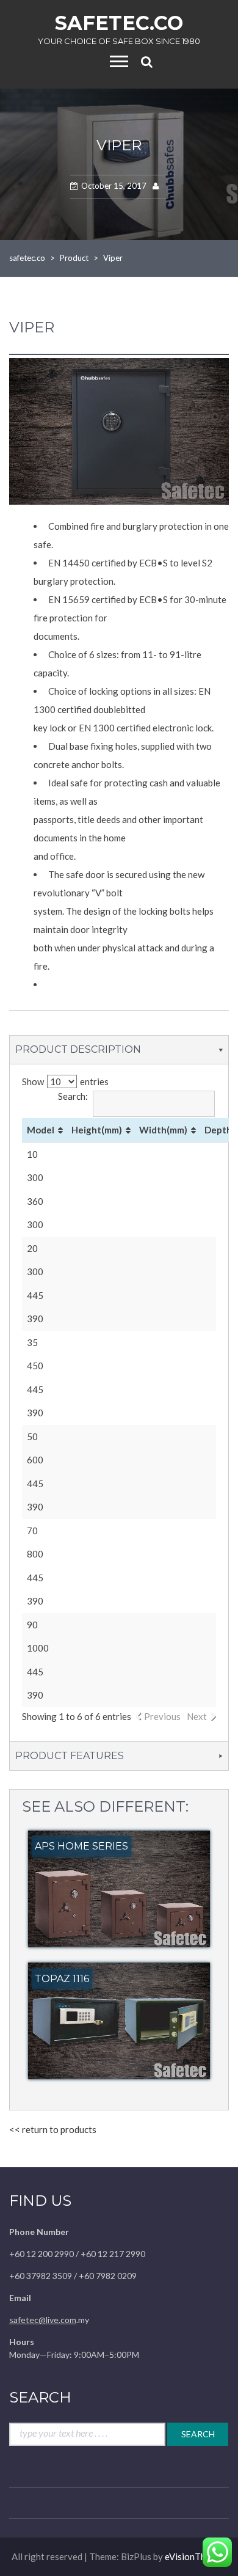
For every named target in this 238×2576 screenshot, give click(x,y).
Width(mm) (163, 1130)
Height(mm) (97, 1130)
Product (74, 258)
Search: (73, 1096)
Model (41, 1130)
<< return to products (53, 2129)
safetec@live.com (43, 2320)
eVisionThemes (196, 2556)
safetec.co (119, 23)
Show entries (65, 1081)
